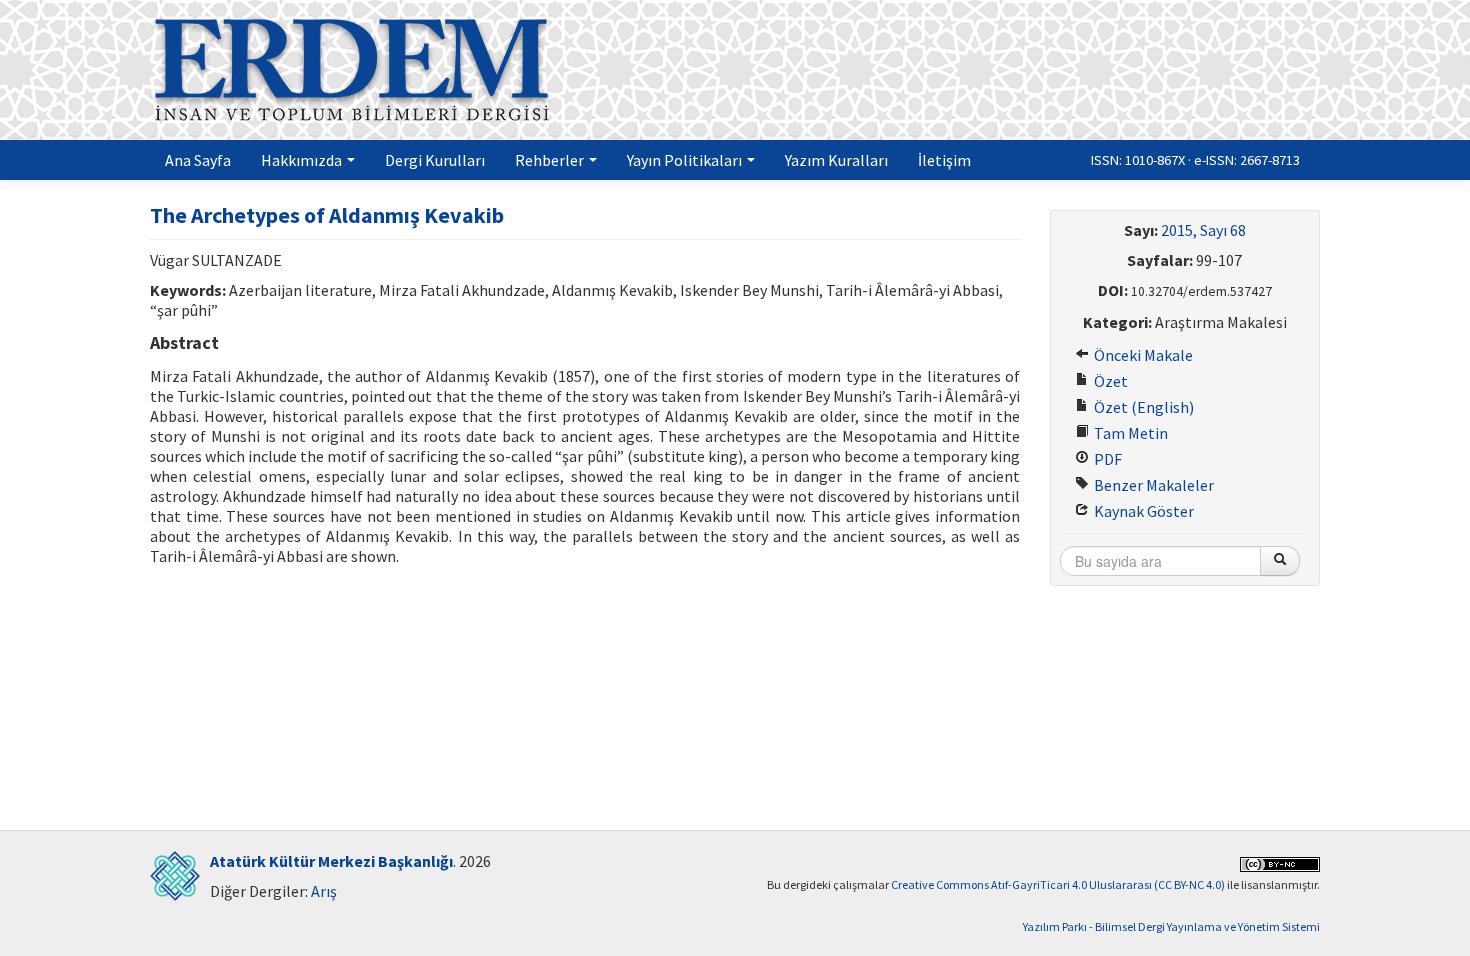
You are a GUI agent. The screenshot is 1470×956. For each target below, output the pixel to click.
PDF (1106, 459)
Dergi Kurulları (435, 160)
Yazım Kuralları (836, 160)
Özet (1109, 381)
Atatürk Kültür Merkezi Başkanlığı (331, 861)
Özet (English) (1142, 407)
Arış (324, 891)
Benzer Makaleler (1152, 485)
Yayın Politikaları (686, 160)
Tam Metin (1129, 433)
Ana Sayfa (198, 160)
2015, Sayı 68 (1203, 230)
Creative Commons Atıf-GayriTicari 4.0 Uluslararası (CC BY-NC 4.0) (1058, 884)
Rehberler (551, 160)
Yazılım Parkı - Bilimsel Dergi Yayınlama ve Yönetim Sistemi (1171, 926)
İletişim (944, 160)
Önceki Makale (1142, 355)
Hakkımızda (303, 160)
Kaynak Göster (1142, 511)
